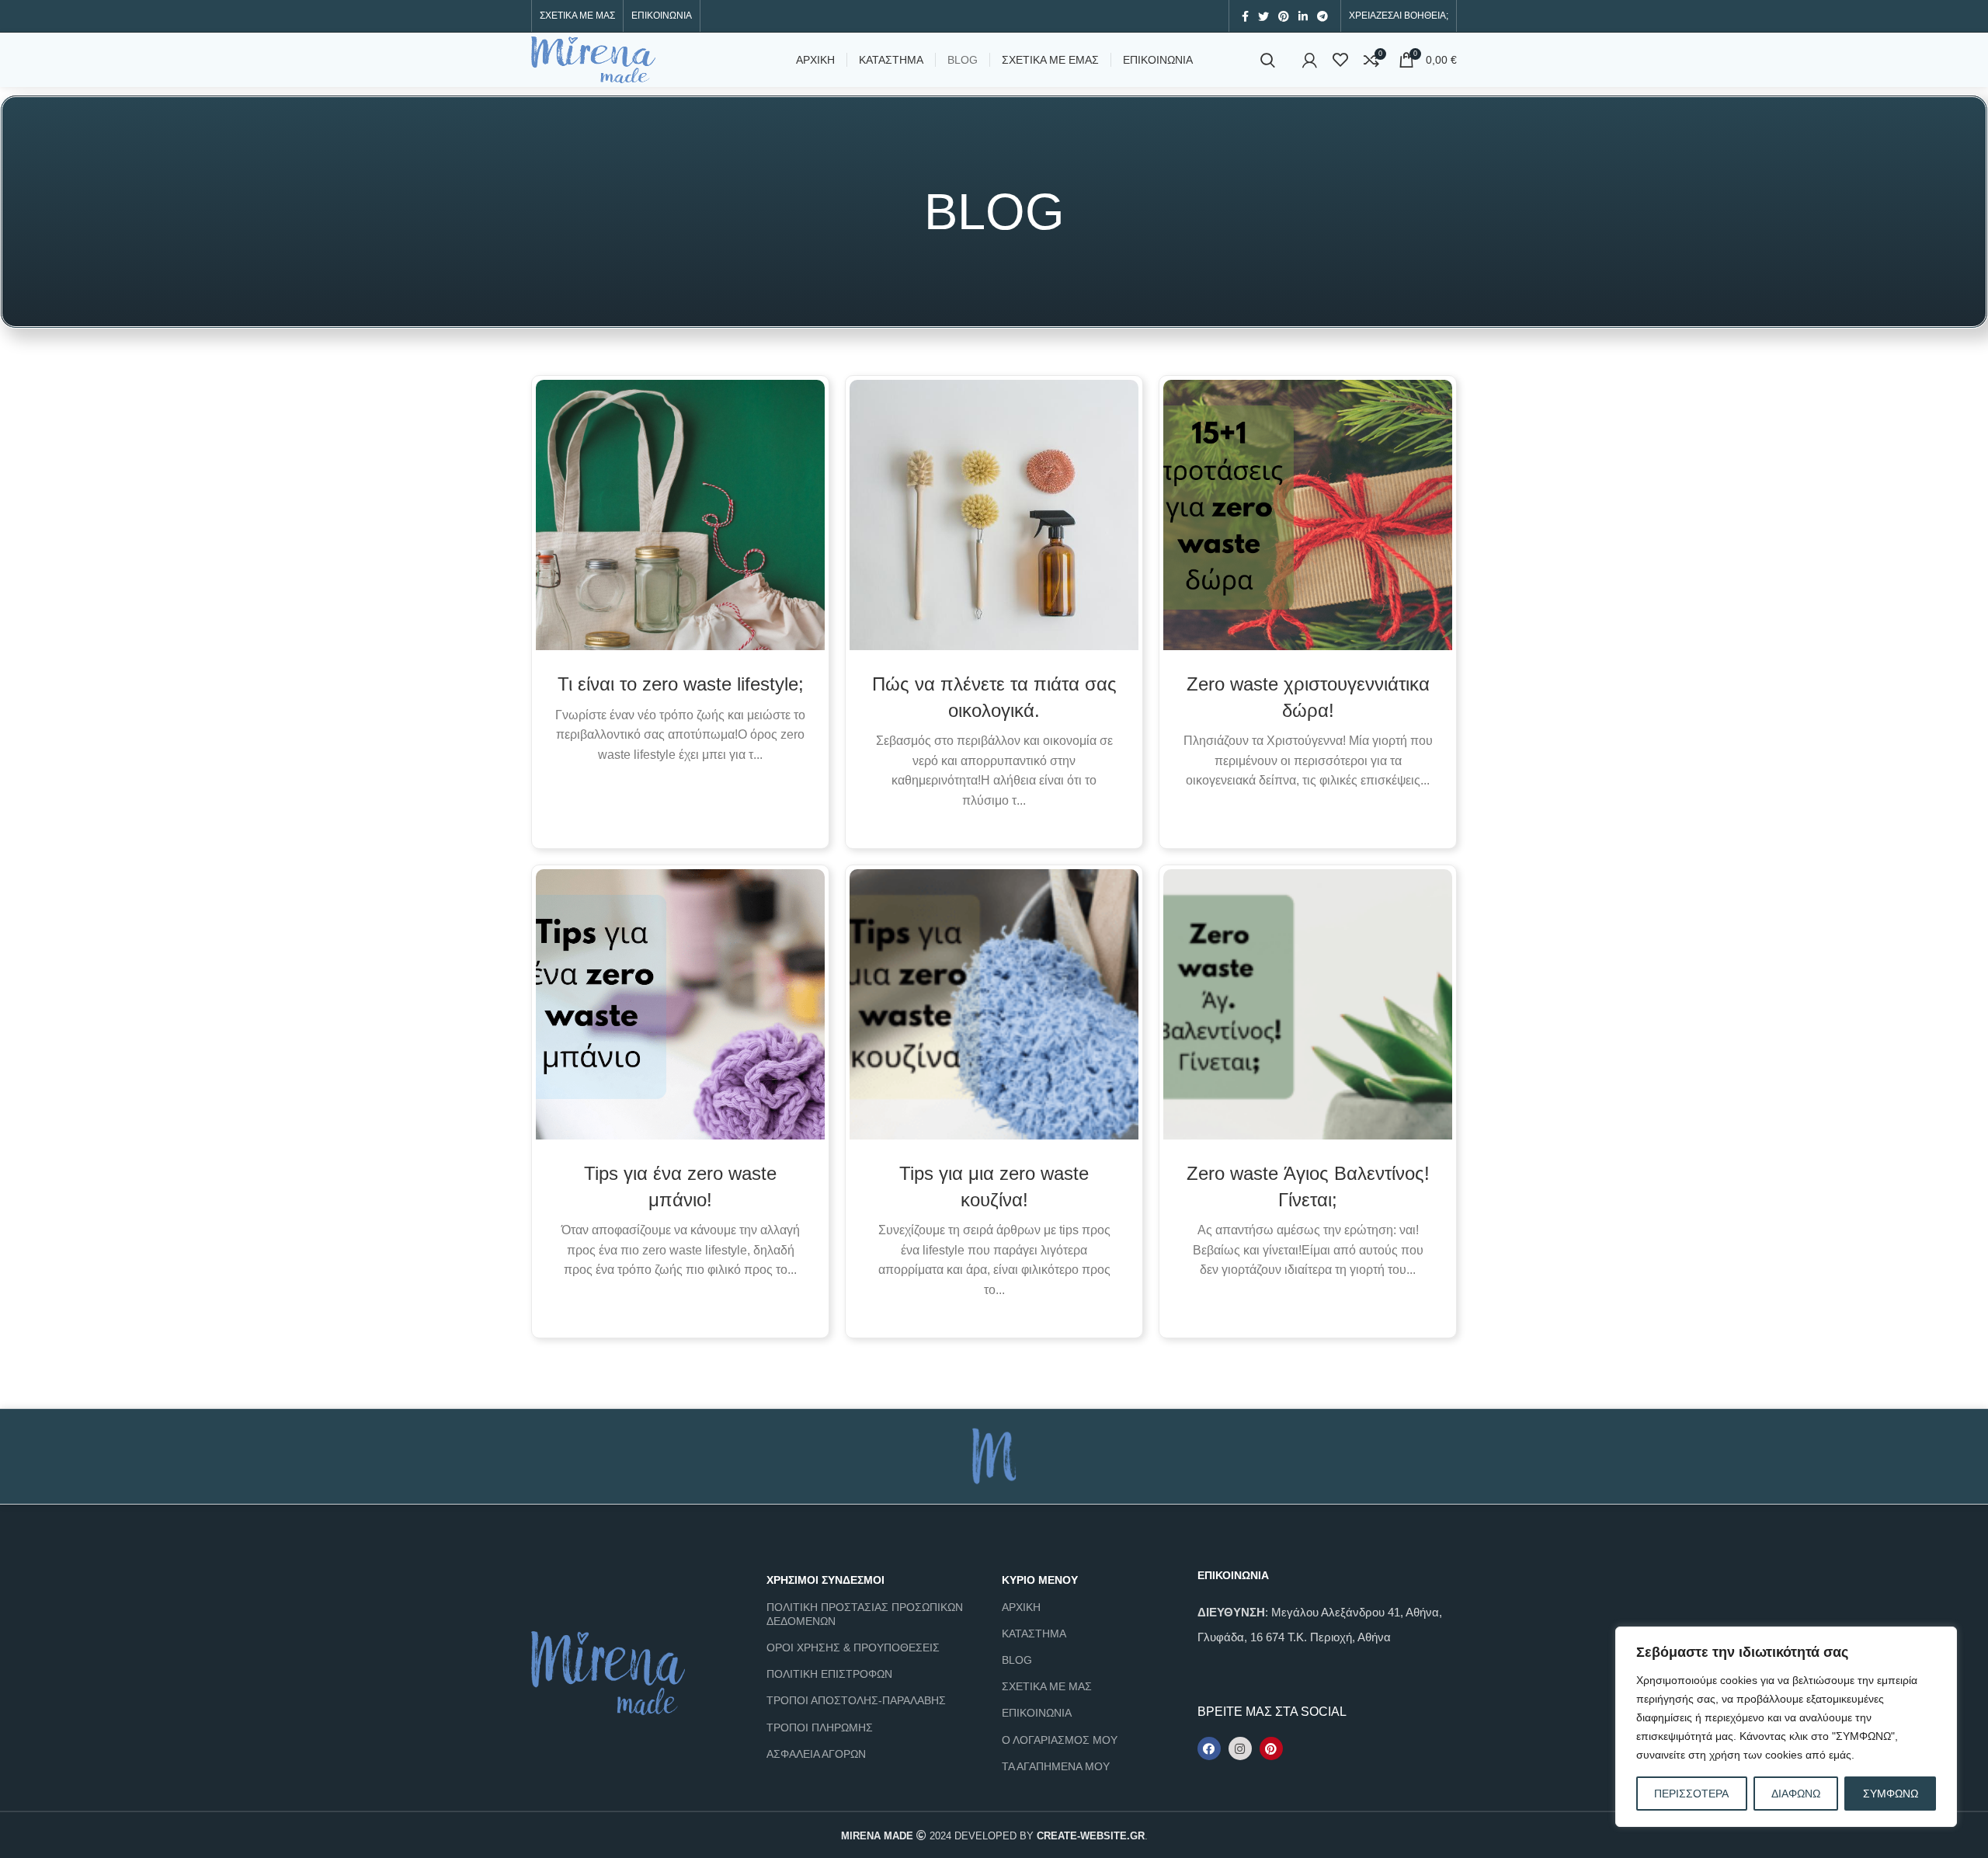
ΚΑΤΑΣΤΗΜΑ (1034, 1634)
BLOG (1017, 1660)
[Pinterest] (1271, 1748)
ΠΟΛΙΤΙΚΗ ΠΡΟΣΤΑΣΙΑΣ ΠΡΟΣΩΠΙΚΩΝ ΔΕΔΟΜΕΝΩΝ (865, 1614)
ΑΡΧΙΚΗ (1021, 1607)
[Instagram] (1240, 1748)
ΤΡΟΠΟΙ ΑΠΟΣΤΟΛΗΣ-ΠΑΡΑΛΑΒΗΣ (856, 1700)
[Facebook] (1209, 1748)
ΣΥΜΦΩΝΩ (1891, 1794)
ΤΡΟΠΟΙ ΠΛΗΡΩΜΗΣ (820, 1728)
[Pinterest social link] (1284, 16)
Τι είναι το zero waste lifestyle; (681, 684)
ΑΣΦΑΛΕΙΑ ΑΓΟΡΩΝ (816, 1754)
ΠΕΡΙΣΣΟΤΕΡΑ (1691, 1794)
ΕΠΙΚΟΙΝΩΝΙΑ (1037, 1713)
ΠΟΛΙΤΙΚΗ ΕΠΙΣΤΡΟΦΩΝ (829, 1674)
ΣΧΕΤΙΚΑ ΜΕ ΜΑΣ (1047, 1686)
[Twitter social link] (1263, 16)
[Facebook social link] (1245, 16)
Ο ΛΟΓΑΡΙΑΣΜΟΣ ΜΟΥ (1060, 1740)
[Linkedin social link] (1303, 16)
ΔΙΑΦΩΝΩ (1796, 1794)
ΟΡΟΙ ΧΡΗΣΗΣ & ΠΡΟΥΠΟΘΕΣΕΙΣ (853, 1647)
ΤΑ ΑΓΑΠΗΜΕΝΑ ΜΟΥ (1056, 1766)
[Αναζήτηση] (1268, 60)
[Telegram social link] (1322, 16)
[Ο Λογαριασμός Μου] (1310, 60)
